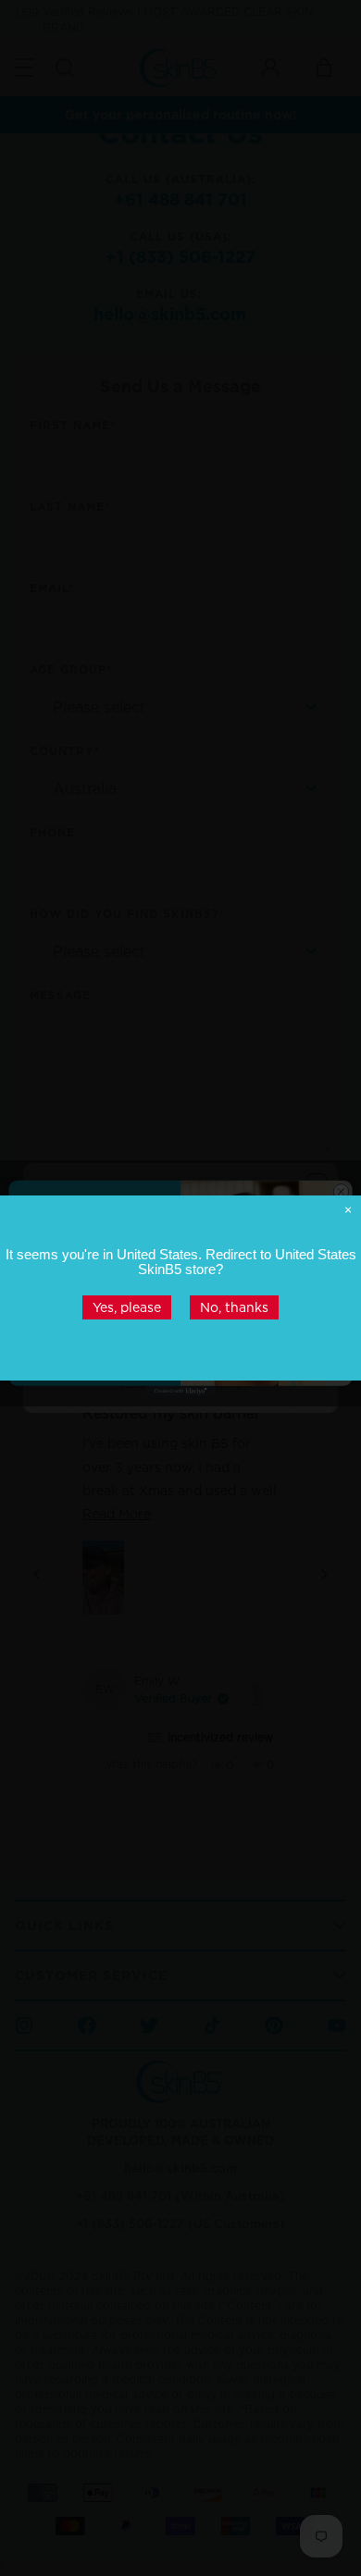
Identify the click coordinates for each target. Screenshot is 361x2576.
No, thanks (234, 1307)
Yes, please (127, 1307)
